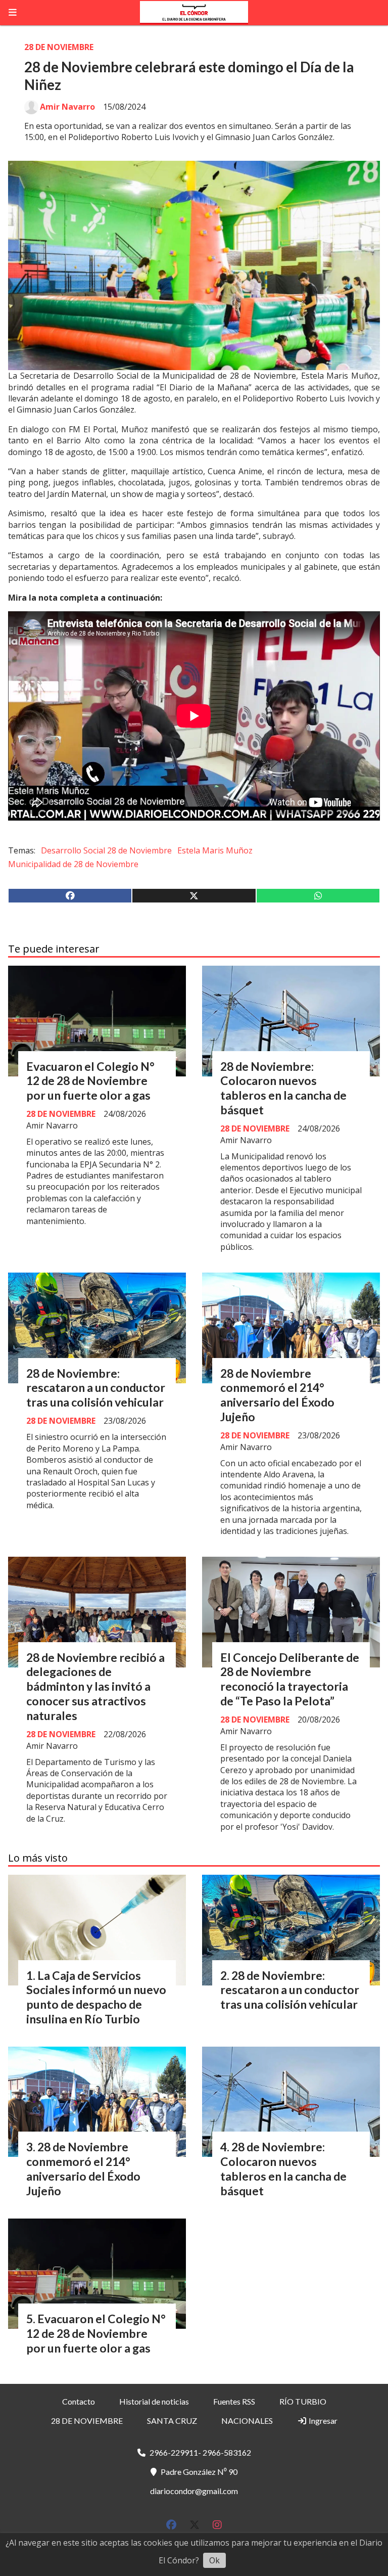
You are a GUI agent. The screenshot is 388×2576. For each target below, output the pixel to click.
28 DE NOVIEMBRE (59, 47)
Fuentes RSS (234, 2401)
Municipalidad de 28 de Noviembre (73, 864)
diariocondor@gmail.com (194, 2491)
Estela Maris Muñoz (215, 850)
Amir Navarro (67, 107)
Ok (214, 2560)
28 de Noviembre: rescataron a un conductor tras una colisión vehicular (96, 1388)
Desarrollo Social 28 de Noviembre (106, 850)
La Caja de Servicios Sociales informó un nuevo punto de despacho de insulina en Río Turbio (96, 1997)
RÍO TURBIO (303, 2401)
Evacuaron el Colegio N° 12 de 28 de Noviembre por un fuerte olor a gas (90, 1081)
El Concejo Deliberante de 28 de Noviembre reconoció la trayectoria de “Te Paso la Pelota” (290, 1679)
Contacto (79, 2401)
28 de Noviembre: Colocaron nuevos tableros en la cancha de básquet (283, 1088)
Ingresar (322, 2421)
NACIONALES (247, 2421)
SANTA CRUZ (172, 2421)
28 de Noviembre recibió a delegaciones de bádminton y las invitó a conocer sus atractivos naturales (95, 1686)
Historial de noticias (154, 2401)
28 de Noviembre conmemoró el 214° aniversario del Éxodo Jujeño (277, 1395)
